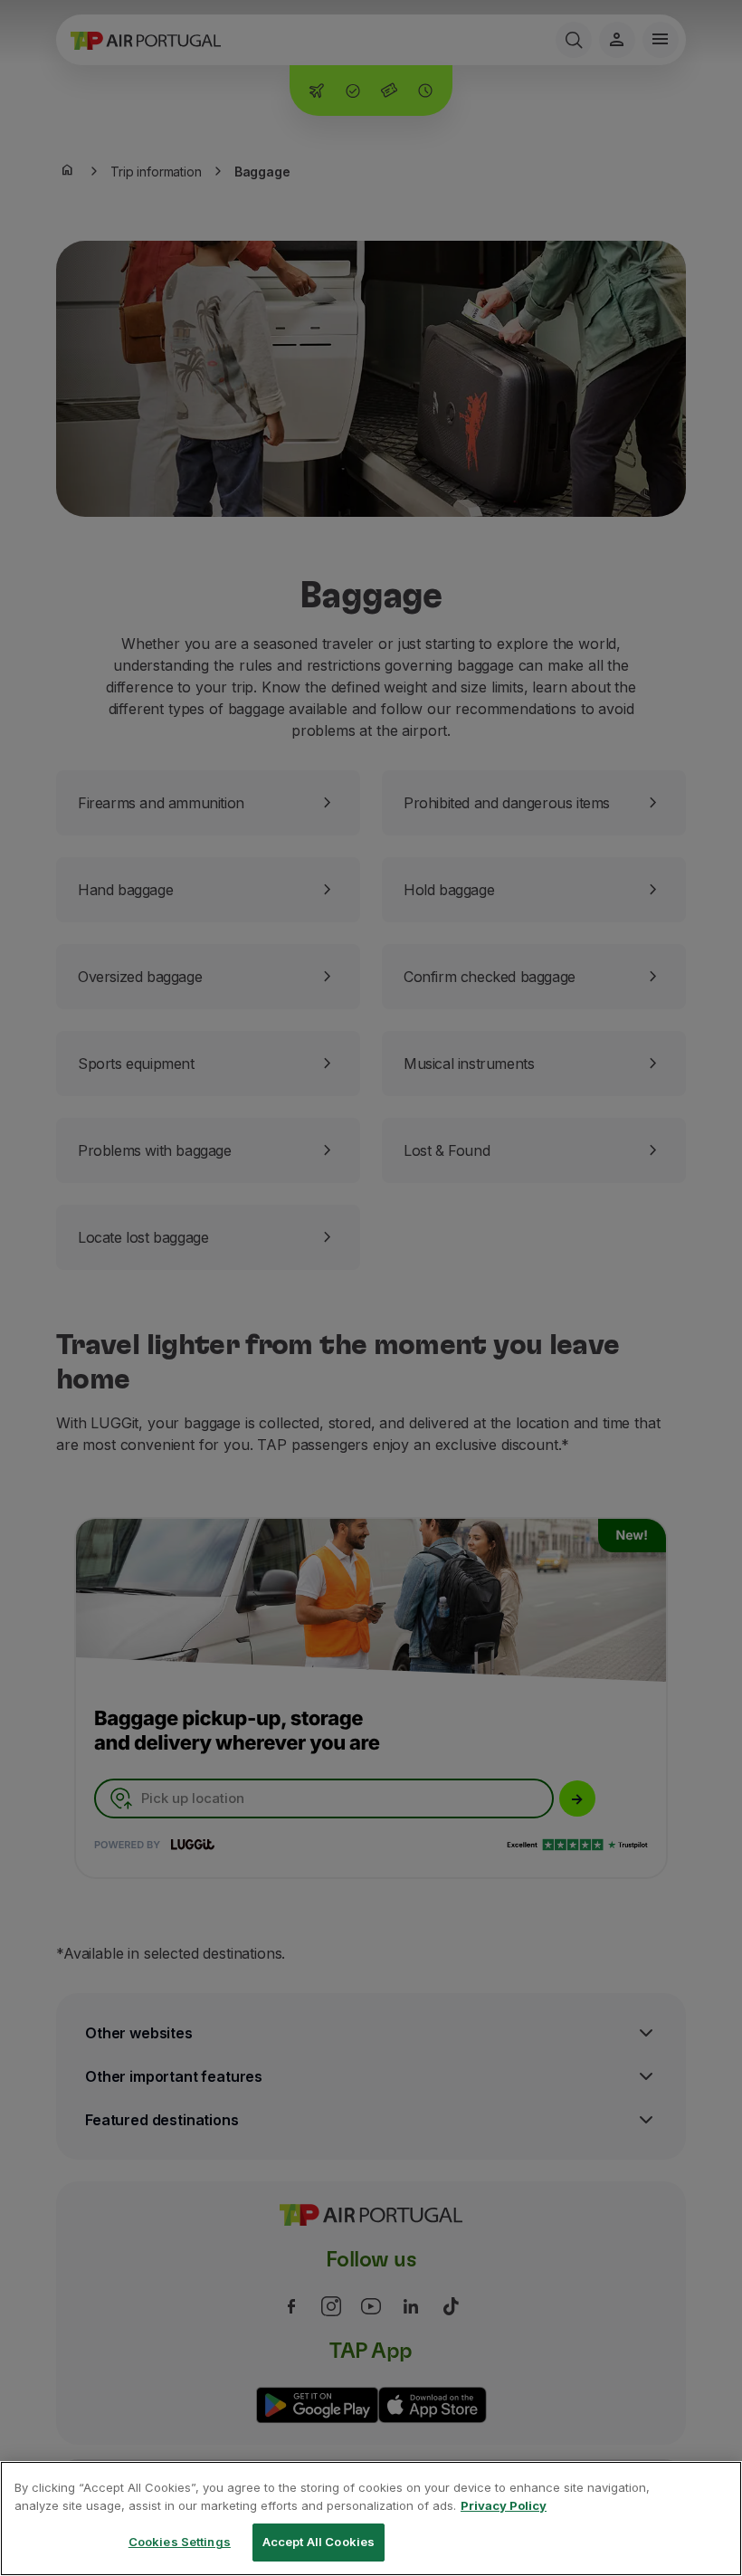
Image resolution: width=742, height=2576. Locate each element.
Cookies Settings (180, 2542)
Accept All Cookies (319, 2542)
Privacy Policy (504, 2505)
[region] (371, 2519)
